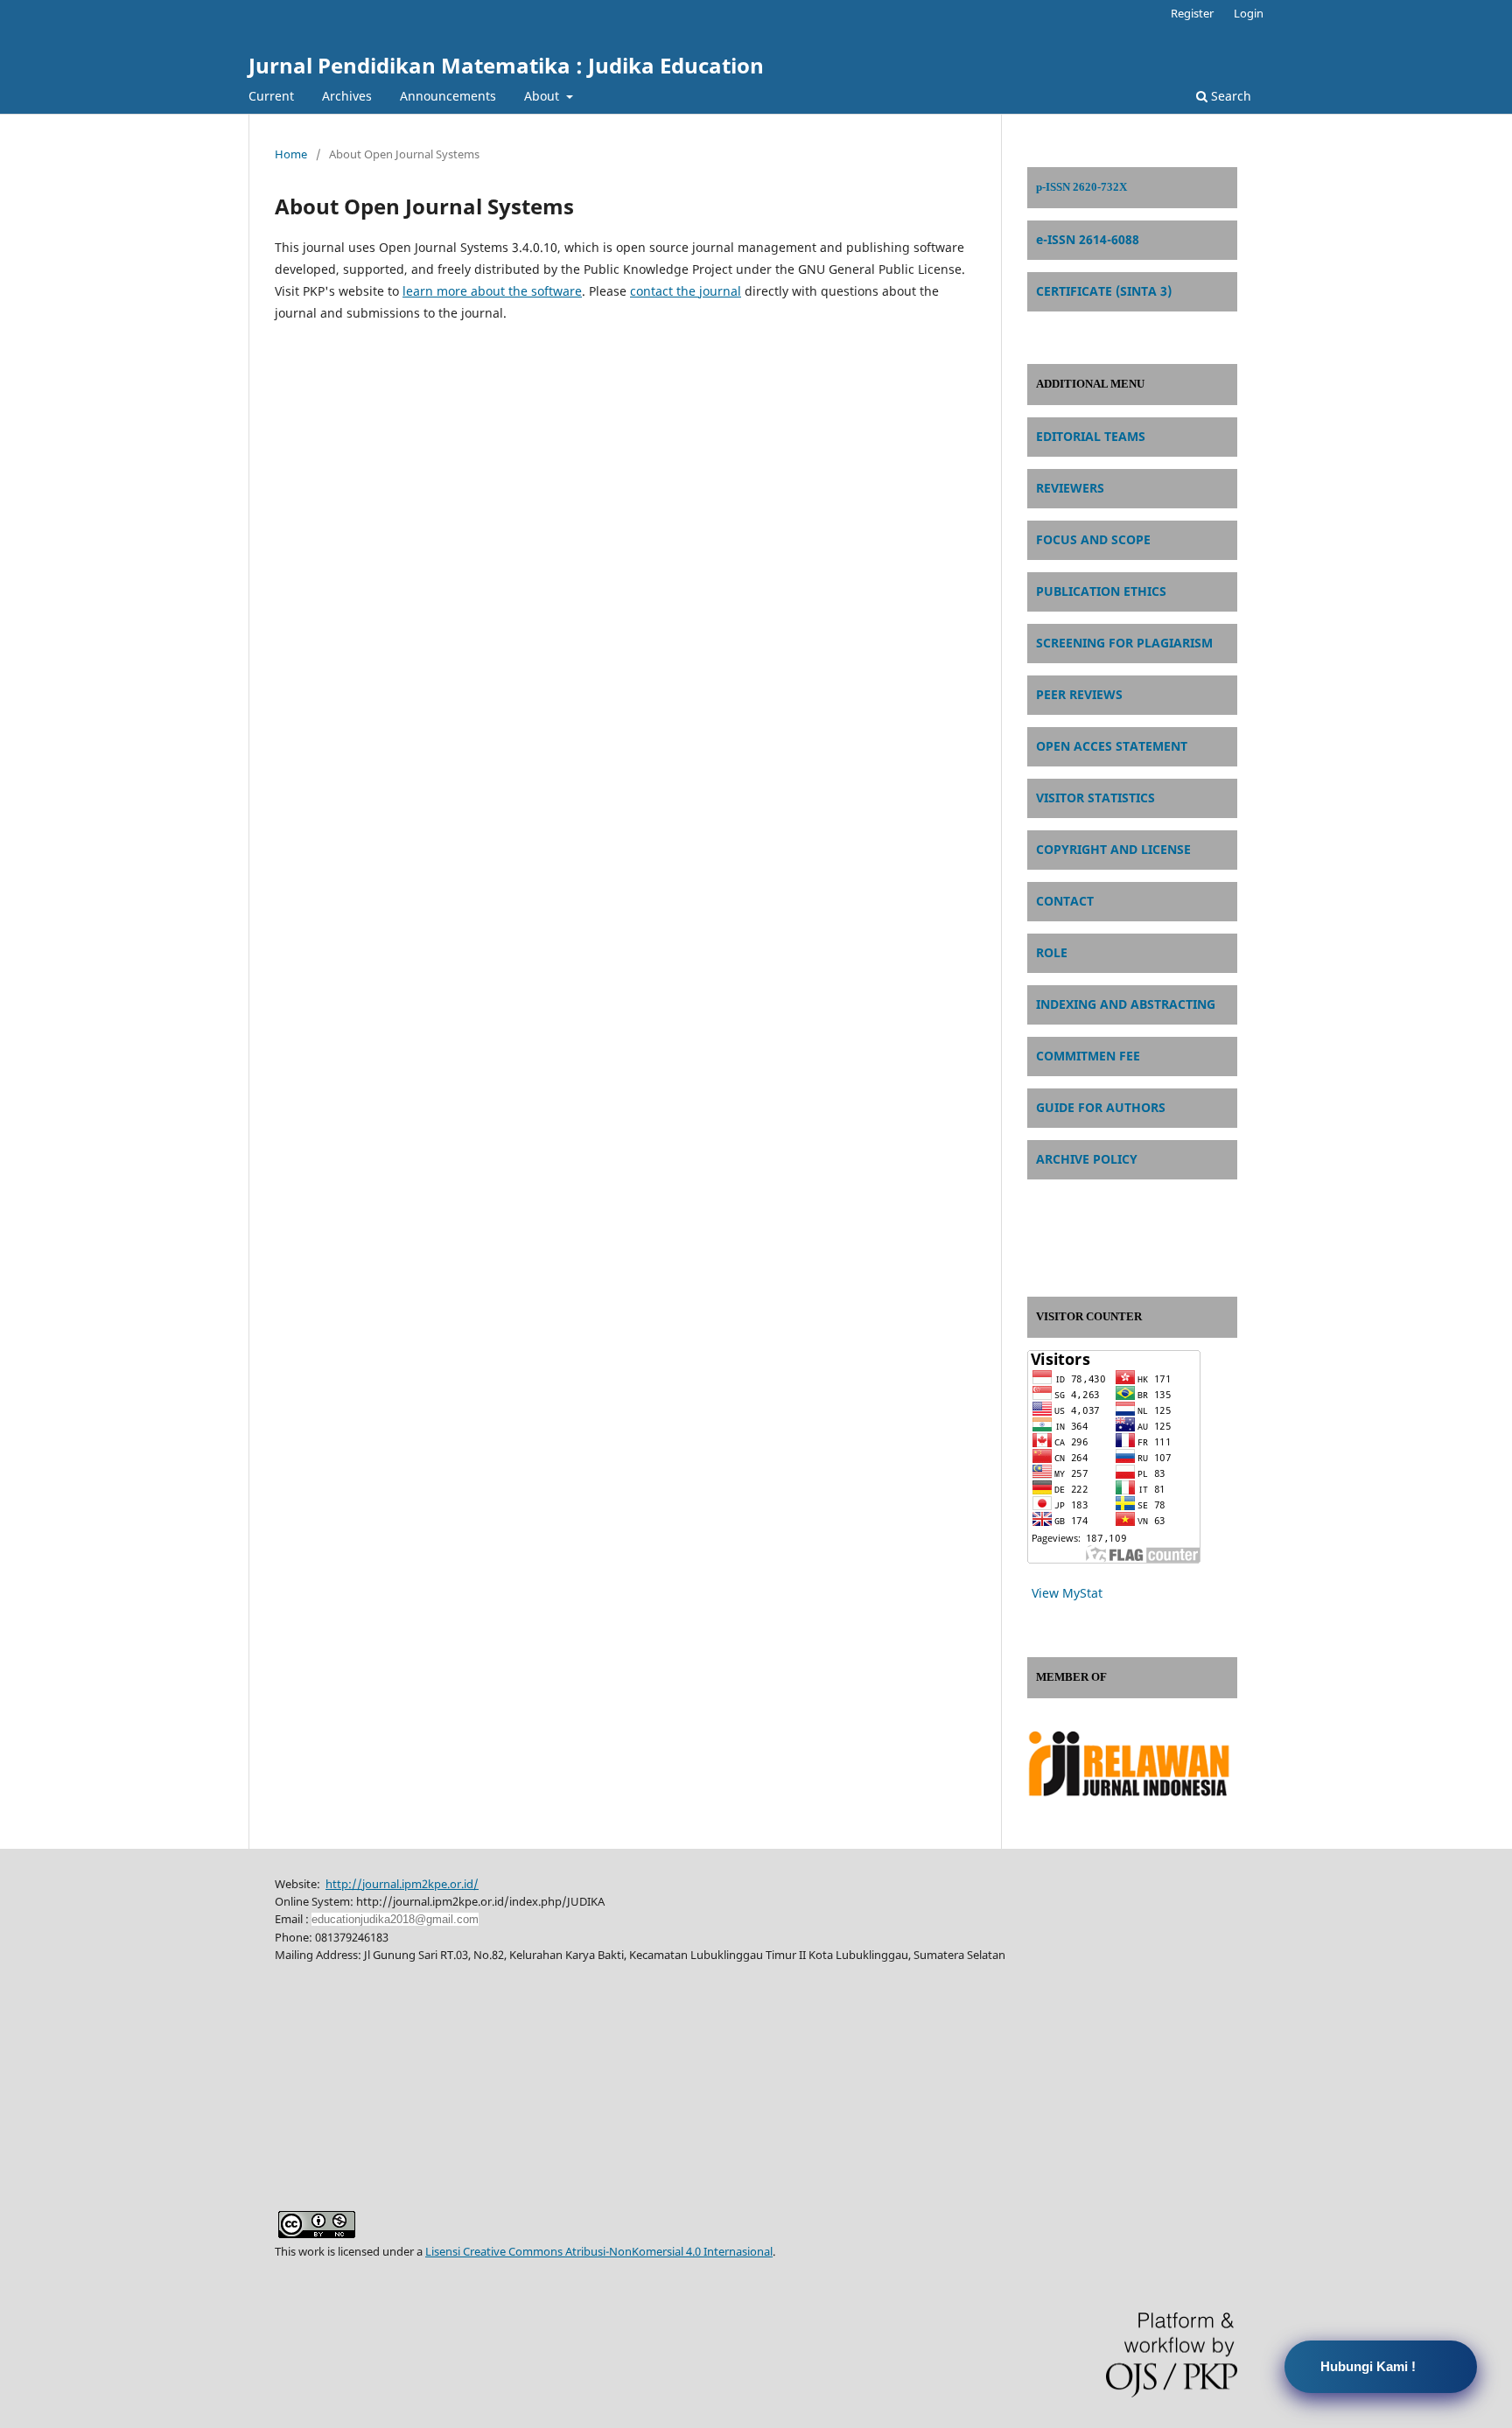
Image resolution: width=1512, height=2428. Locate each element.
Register (1192, 13)
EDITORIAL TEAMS (1091, 436)
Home (291, 154)
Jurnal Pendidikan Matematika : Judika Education (506, 65)
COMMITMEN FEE (1088, 1056)
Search (1229, 96)
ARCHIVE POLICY (1087, 1159)
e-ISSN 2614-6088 (1088, 239)
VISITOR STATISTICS (1095, 798)
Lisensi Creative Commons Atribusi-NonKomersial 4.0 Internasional (599, 2251)
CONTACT (1065, 901)
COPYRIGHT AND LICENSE (1113, 849)
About (543, 96)
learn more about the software (492, 291)
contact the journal (686, 291)
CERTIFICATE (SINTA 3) (1104, 291)
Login (1249, 13)
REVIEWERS (1070, 488)
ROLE (1052, 952)
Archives (347, 96)
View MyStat (1067, 1593)
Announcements (448, 96)
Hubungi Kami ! (1368, 2366)
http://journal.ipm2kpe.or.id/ (402, 1884)
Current (271, 96)
